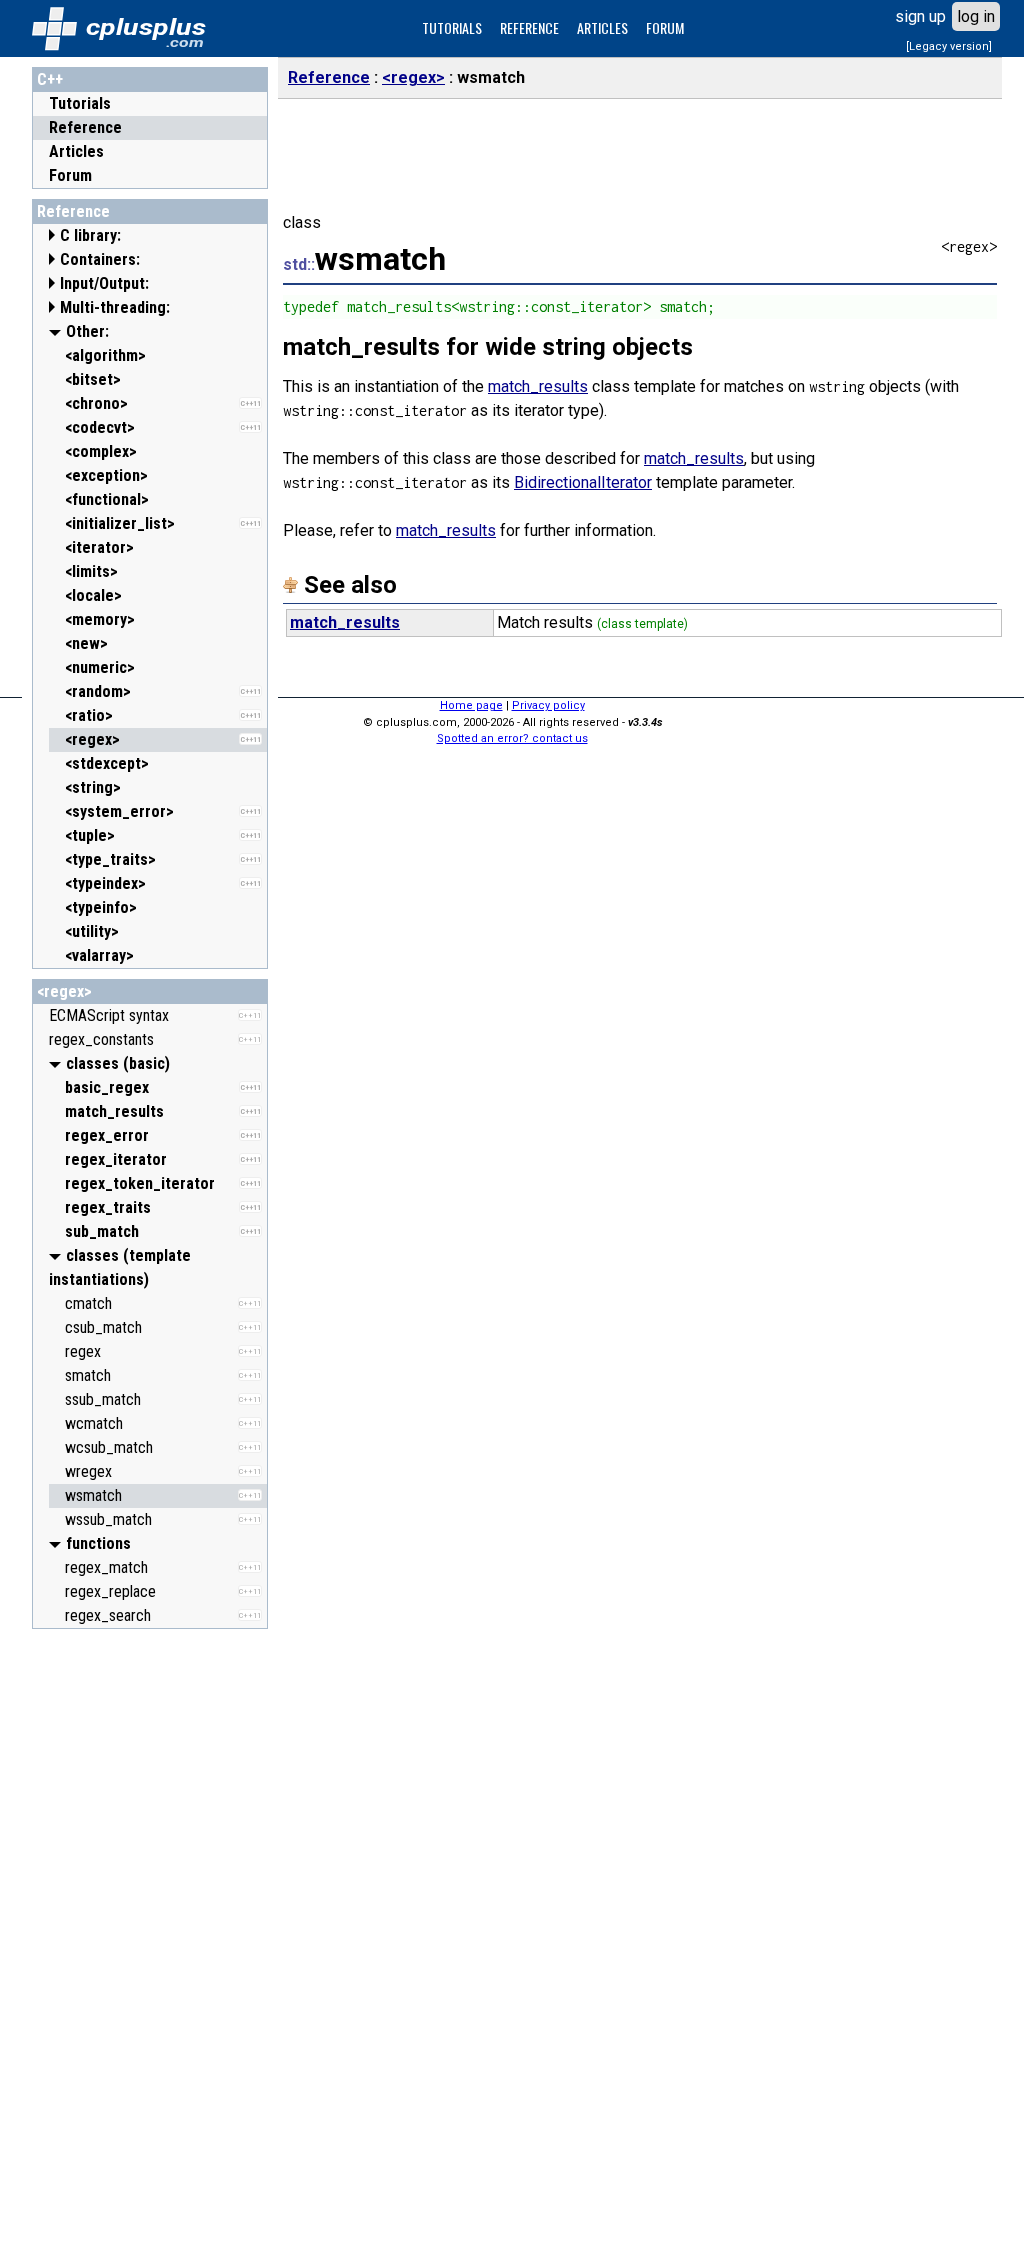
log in (976, 16)
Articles (76, 151)
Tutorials (80, 103)
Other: (87, 331)
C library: (90, 235)
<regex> (64, 991)
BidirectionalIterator (583, 482)
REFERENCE (529, 27)
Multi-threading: (115, 307)
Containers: (100, 259)
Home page (471, 705)
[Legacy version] (949, 46)
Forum (70, 175)
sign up (920, 16)
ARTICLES (602, 27)
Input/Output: (104, 283)
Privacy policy (548, 705)
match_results (538, 386)
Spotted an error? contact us (512, 738)
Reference (85, 127)
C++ (50, 79)
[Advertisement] (150, 1939)
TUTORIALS (452, 27)
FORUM (665, 27)
